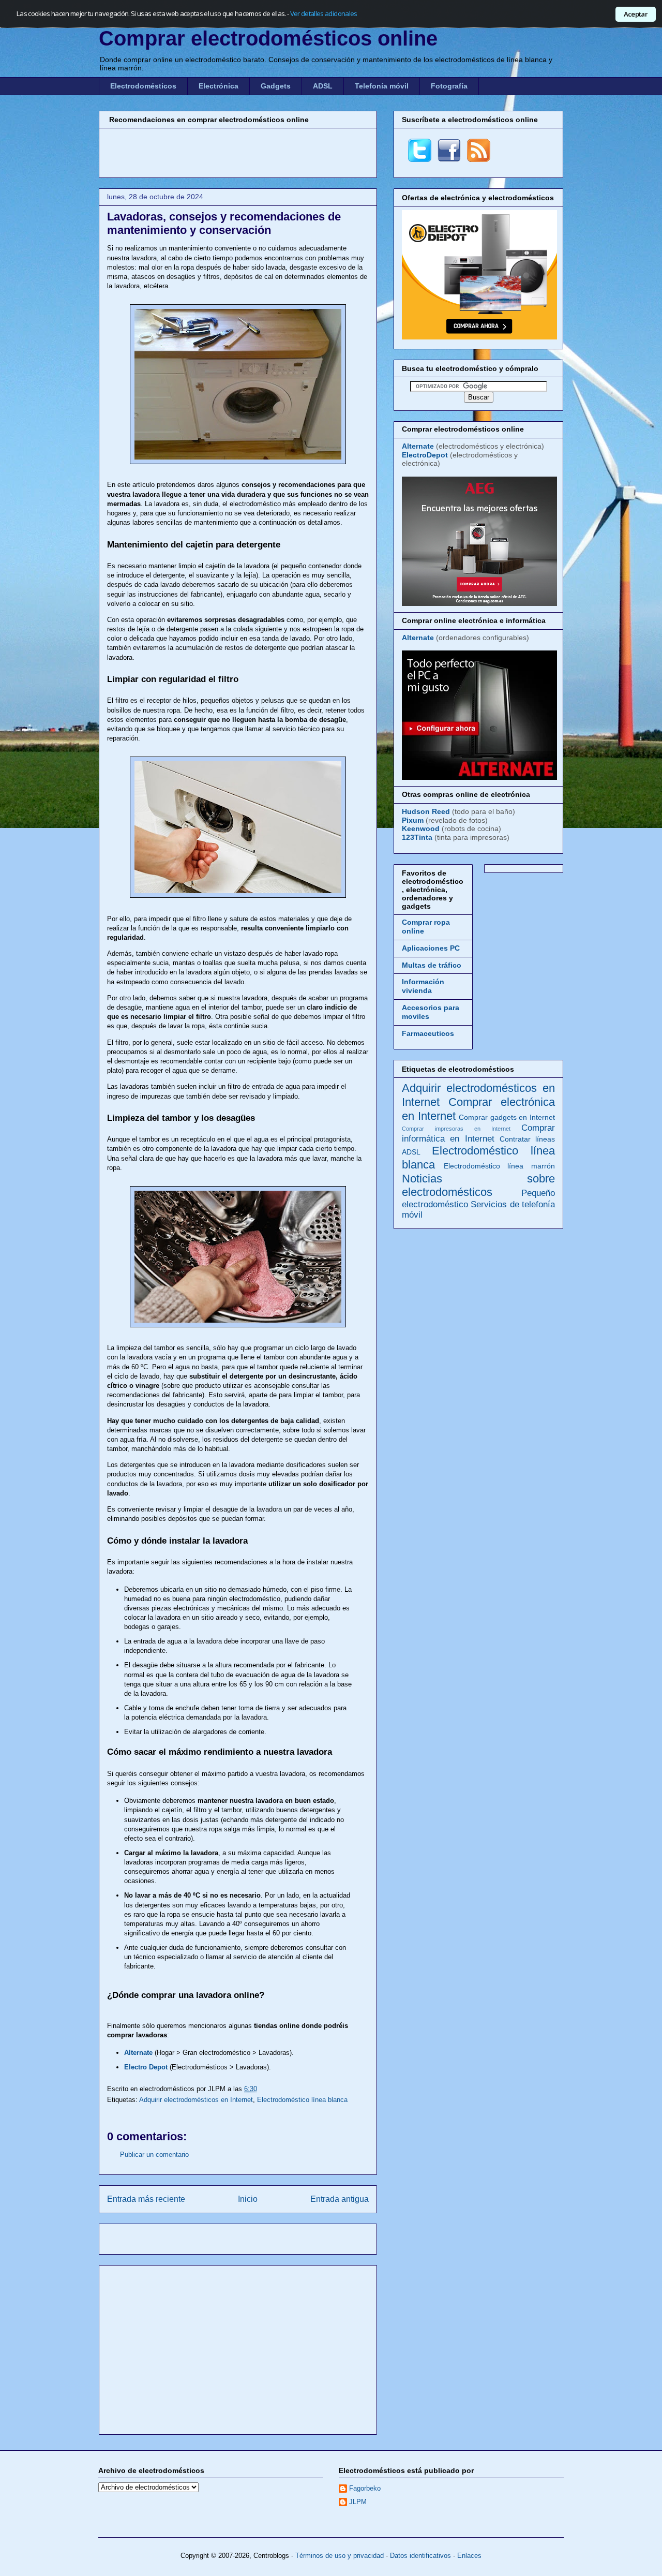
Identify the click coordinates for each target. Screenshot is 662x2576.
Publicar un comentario (154, 2155)
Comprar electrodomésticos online (268, 38)
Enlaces (469, 2556)
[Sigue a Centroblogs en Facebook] (449, 159)
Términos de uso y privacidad (340, 2556)
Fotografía (449, 86)
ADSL (323, 86)
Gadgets (276, 86)
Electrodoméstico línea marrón (499, 1166)
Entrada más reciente (146, 2199)
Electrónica (219, 86)
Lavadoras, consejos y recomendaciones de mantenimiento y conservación (224, 223)
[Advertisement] (238, 152)
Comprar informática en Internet (478, 1133)
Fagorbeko (365, 2488)
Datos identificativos (420, 2556)
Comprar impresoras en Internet (456, 1129)
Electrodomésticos (143, 86)
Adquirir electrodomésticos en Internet (196, 2100)
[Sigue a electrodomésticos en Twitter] (420, 159)
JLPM (358, 2502)
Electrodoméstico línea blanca (302, 2100)
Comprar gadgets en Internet (507, 1117)
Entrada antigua (340, 2199)
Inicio (248, 2199)
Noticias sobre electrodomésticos (478, 1186)
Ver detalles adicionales (324, 13)
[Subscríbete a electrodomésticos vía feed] (479, 159)
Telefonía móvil (382, 86)
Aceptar (636, 14)
